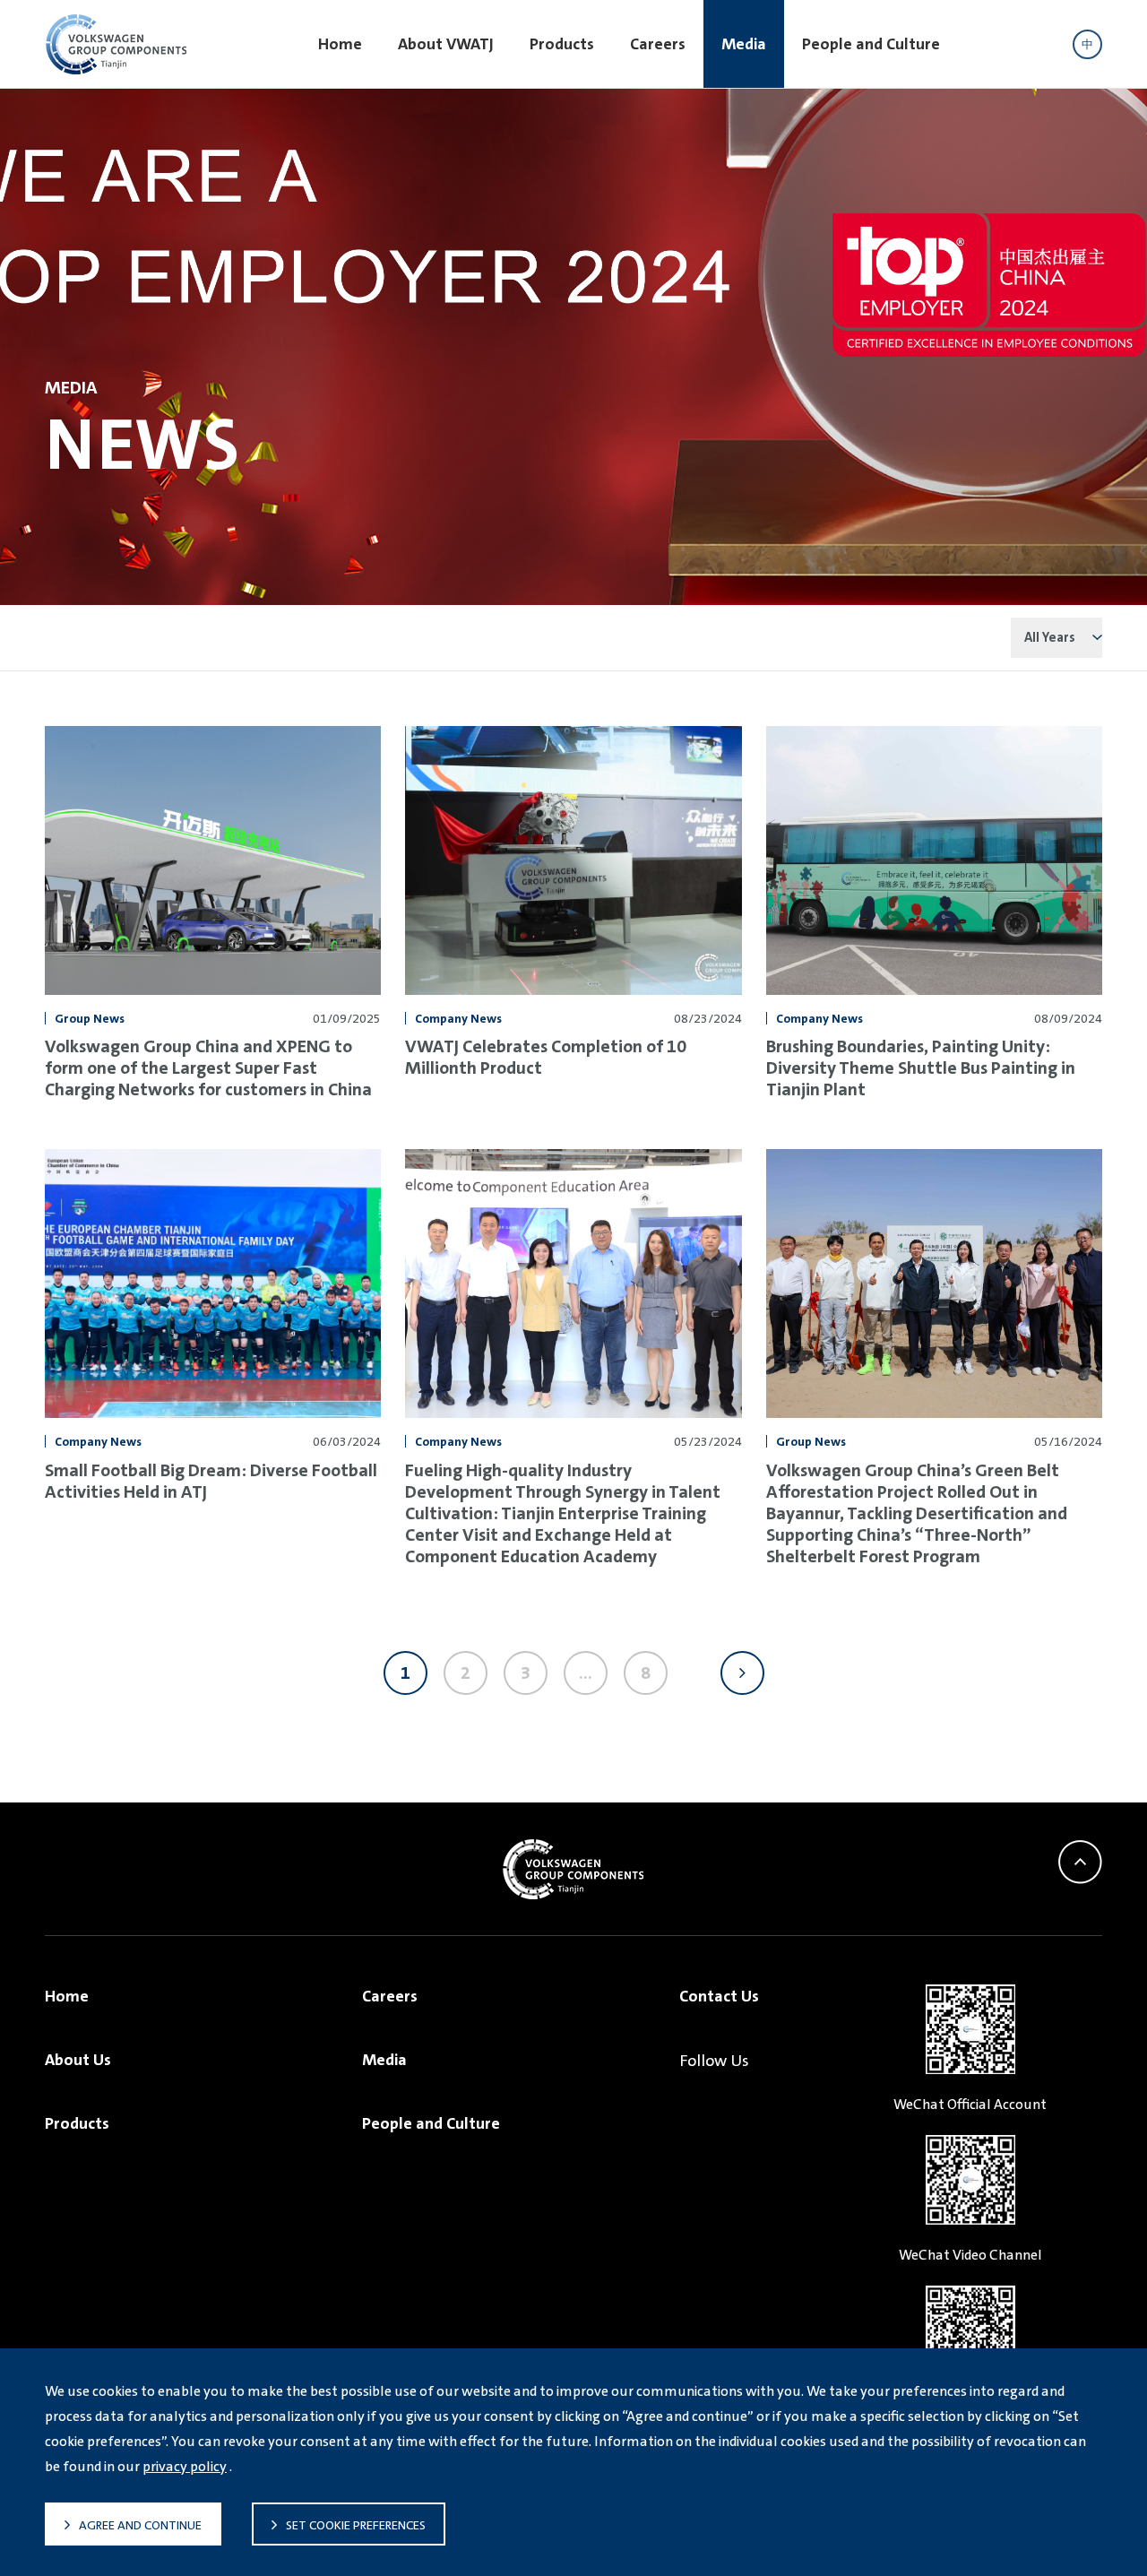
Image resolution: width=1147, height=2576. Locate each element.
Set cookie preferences (356, 2525)
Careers (658, 44)
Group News (90, 1018)
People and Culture (871, 44)
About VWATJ (446, 44)
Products (562, 44)
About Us (78, 2060)
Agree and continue (140, 2525)
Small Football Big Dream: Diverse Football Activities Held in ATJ (211, 1481)
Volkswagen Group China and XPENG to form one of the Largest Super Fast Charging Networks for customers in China (208, 1068)
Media (744, 44)
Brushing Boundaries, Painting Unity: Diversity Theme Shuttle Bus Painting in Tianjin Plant (921, 1068)
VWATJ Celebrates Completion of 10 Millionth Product (546, 1057)
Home (340, 44)
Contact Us (719, 1996)
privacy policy (185, 2466)
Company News (458, 1018)
